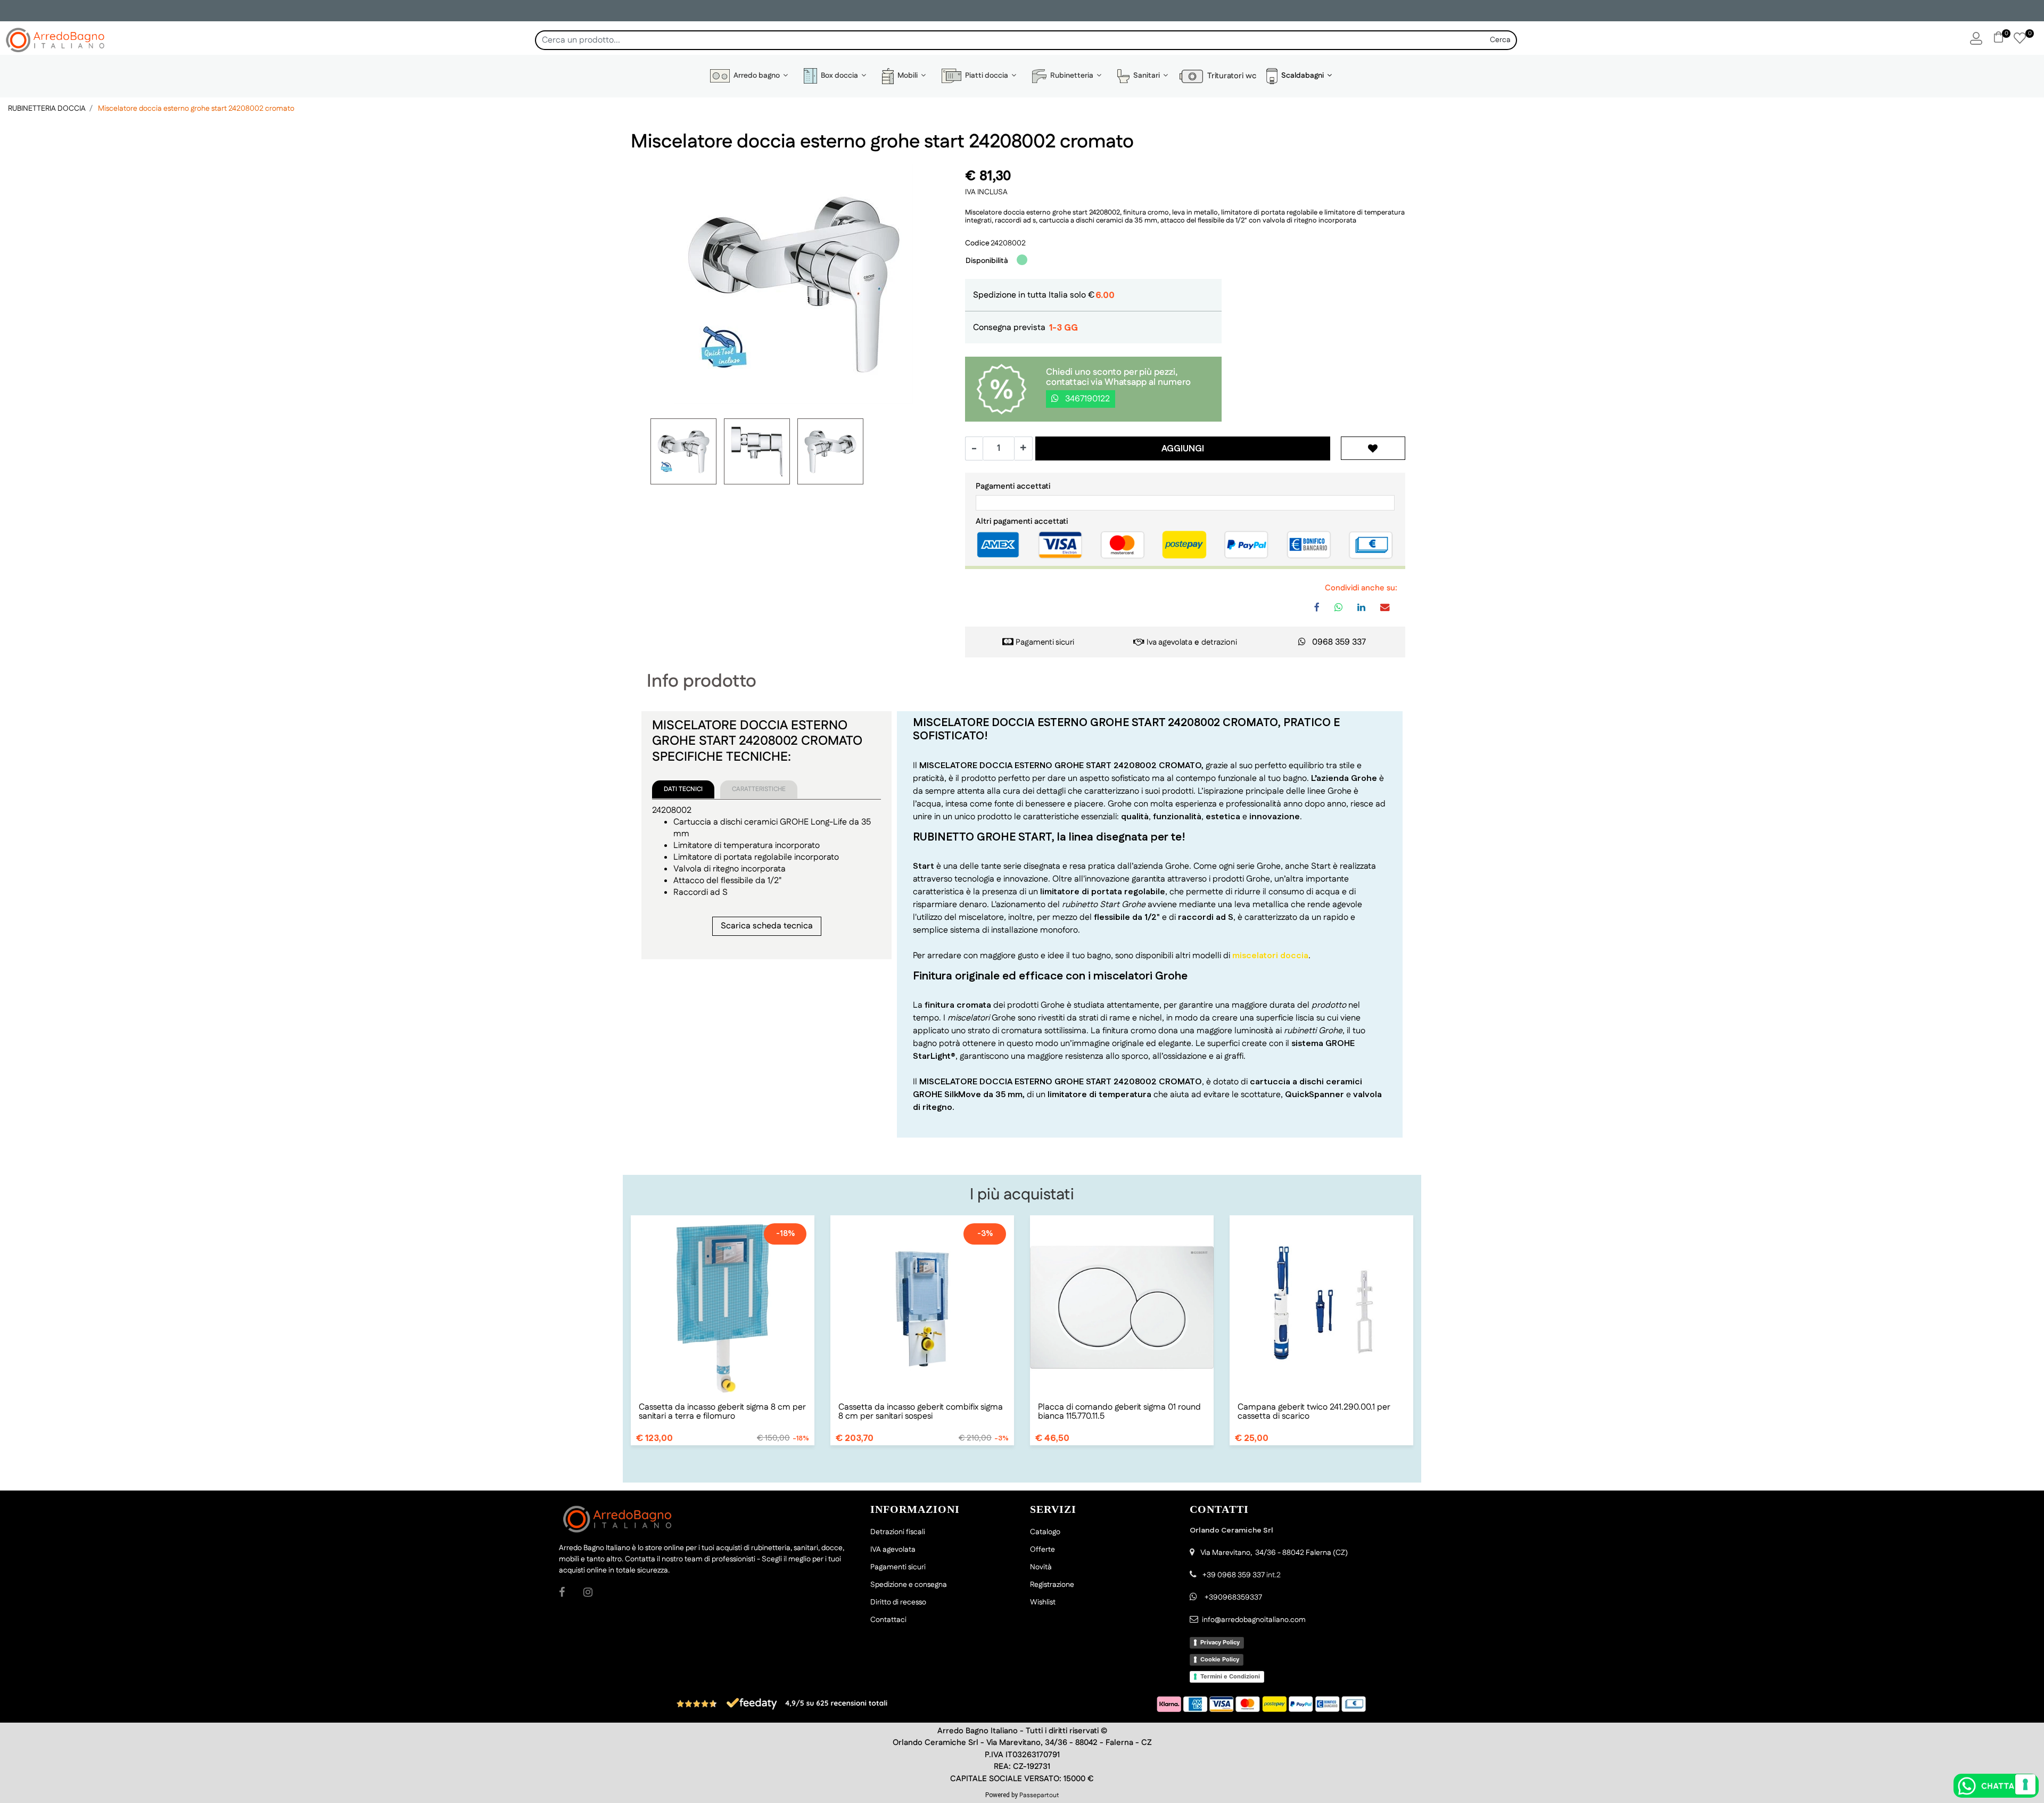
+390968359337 (1233, 1598)
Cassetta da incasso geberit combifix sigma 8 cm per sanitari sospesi (921, 1412)
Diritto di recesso (898, 1602)
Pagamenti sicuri (1045, 642)
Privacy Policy (1220, 1642)
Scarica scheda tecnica (767, 926)
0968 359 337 (1339, 642)
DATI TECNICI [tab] (683, 789)
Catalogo (1045, 1532)
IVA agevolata (893, 1550)
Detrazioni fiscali (898, 1532)
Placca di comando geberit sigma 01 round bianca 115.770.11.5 (1119, 1412)
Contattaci (888, 1620)
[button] (1501, 40)
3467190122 (1086, 399)
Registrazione (1052, 1585)
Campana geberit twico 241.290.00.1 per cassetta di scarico (1314, 1412)
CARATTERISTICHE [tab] (759, 789)
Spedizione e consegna (909, 1585)
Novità (1041, 1567)
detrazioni (1219, 642)
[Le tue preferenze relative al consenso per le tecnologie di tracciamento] (2025, 1784)
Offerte (1042, 1550)
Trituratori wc (1230, 76)
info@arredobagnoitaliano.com (1254, 1620)
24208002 (1008, 243)
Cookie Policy (1220, 1659)
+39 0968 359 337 (1234, 1575)
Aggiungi (1183, 449)
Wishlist (1043, 1602)
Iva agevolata (1169, 642)
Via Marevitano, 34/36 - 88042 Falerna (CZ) (1274, 1553)
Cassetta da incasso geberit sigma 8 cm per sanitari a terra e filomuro (722, 1412)
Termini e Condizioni (1230, 1676)
